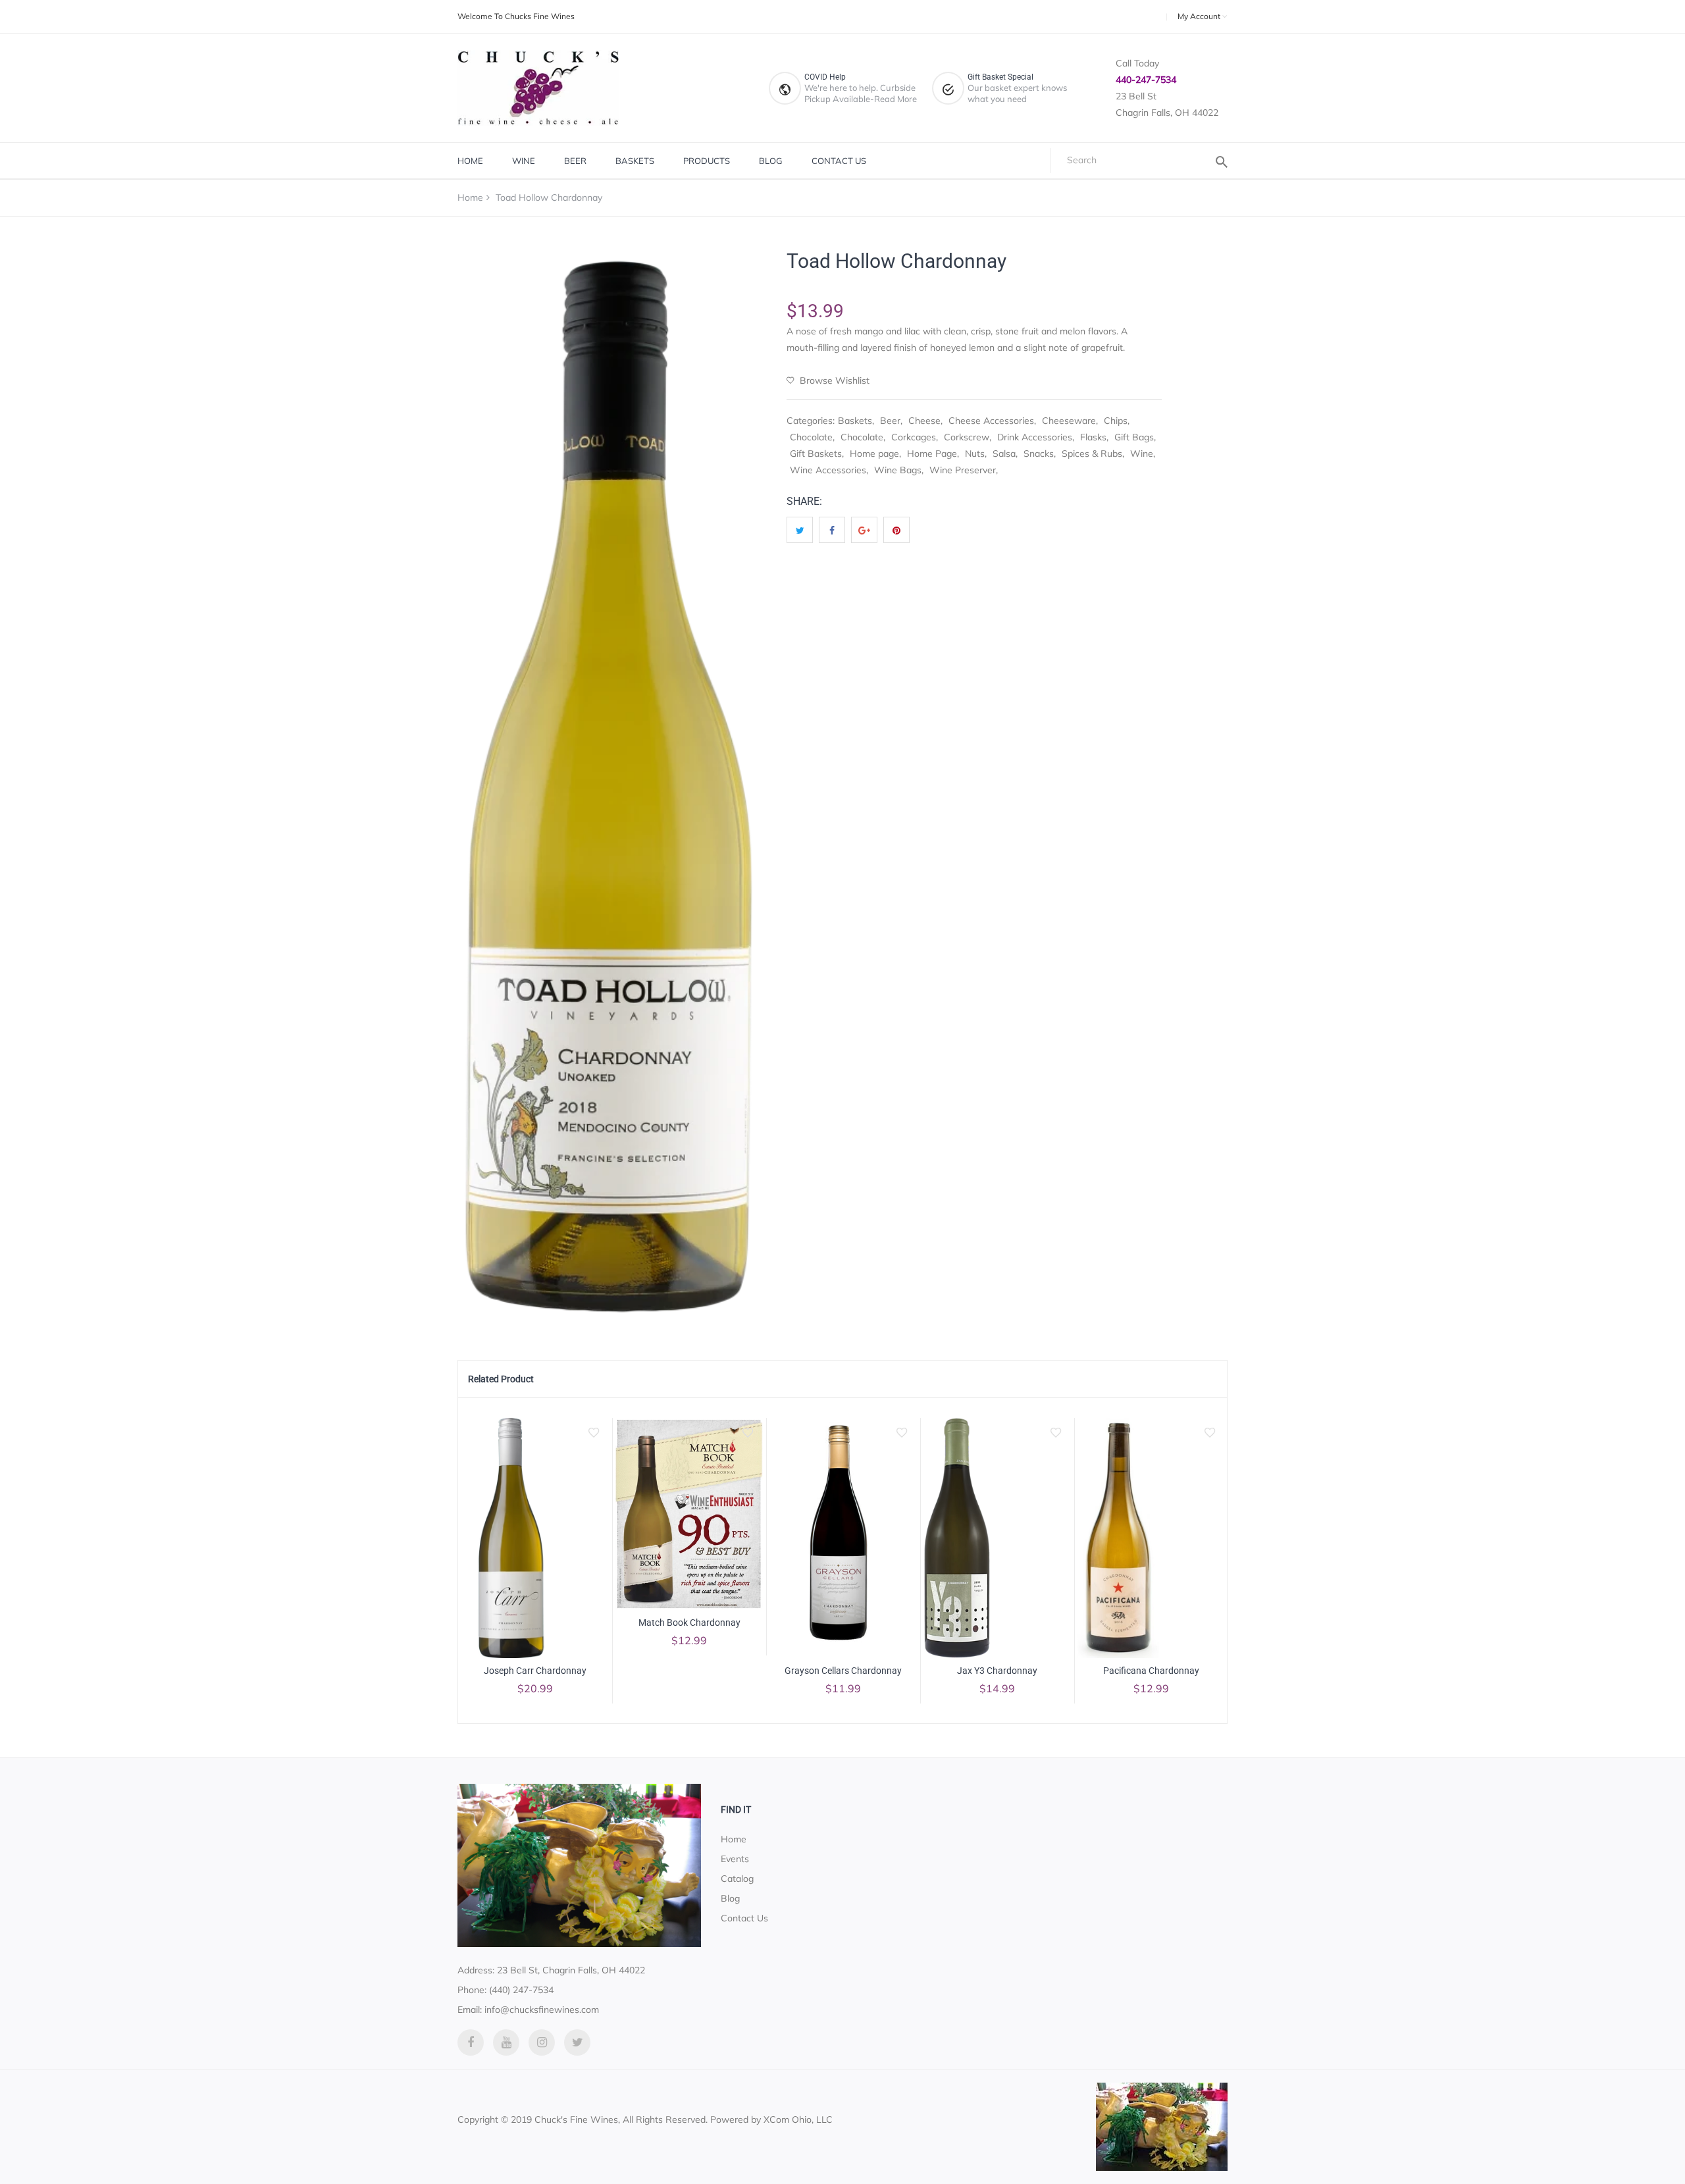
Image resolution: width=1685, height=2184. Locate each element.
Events (735, 1859)
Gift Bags (1134, 437)
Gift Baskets (816, 454)
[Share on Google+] (864, 530)
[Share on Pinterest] (896, 530)
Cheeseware (1069, 421)
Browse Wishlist (833, 380)
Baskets (635, 161)
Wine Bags (898, 470)
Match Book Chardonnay (689, 1623)
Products (707, 161)
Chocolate (811, 437)
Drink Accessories (1035, 437)
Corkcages (914, 437)
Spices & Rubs (1092, 454)
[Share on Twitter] (800, 530)
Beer (575, 161)
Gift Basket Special (1000, 77)
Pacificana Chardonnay (1151, 1671)
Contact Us (839, 161)
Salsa (1004, 454)
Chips (1116, 421)
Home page (874, 454)
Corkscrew (967, 437)
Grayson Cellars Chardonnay (843, 1671)
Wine (524, 161)
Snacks (1039, 454)
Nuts (975, 454)
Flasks (1093, 437)
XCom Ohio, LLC (798, 2119)
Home (470, 161)
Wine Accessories (828, 470)
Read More (895, 99)
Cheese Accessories (991, 421)
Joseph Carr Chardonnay (535, 1671)
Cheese (924, 421)
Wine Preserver (963, 470)
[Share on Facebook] (832, 530)
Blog (771, 161)
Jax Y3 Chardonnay (997, 1671)
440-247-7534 (1146, 80)
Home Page (932, 454)
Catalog (737, 1879)
